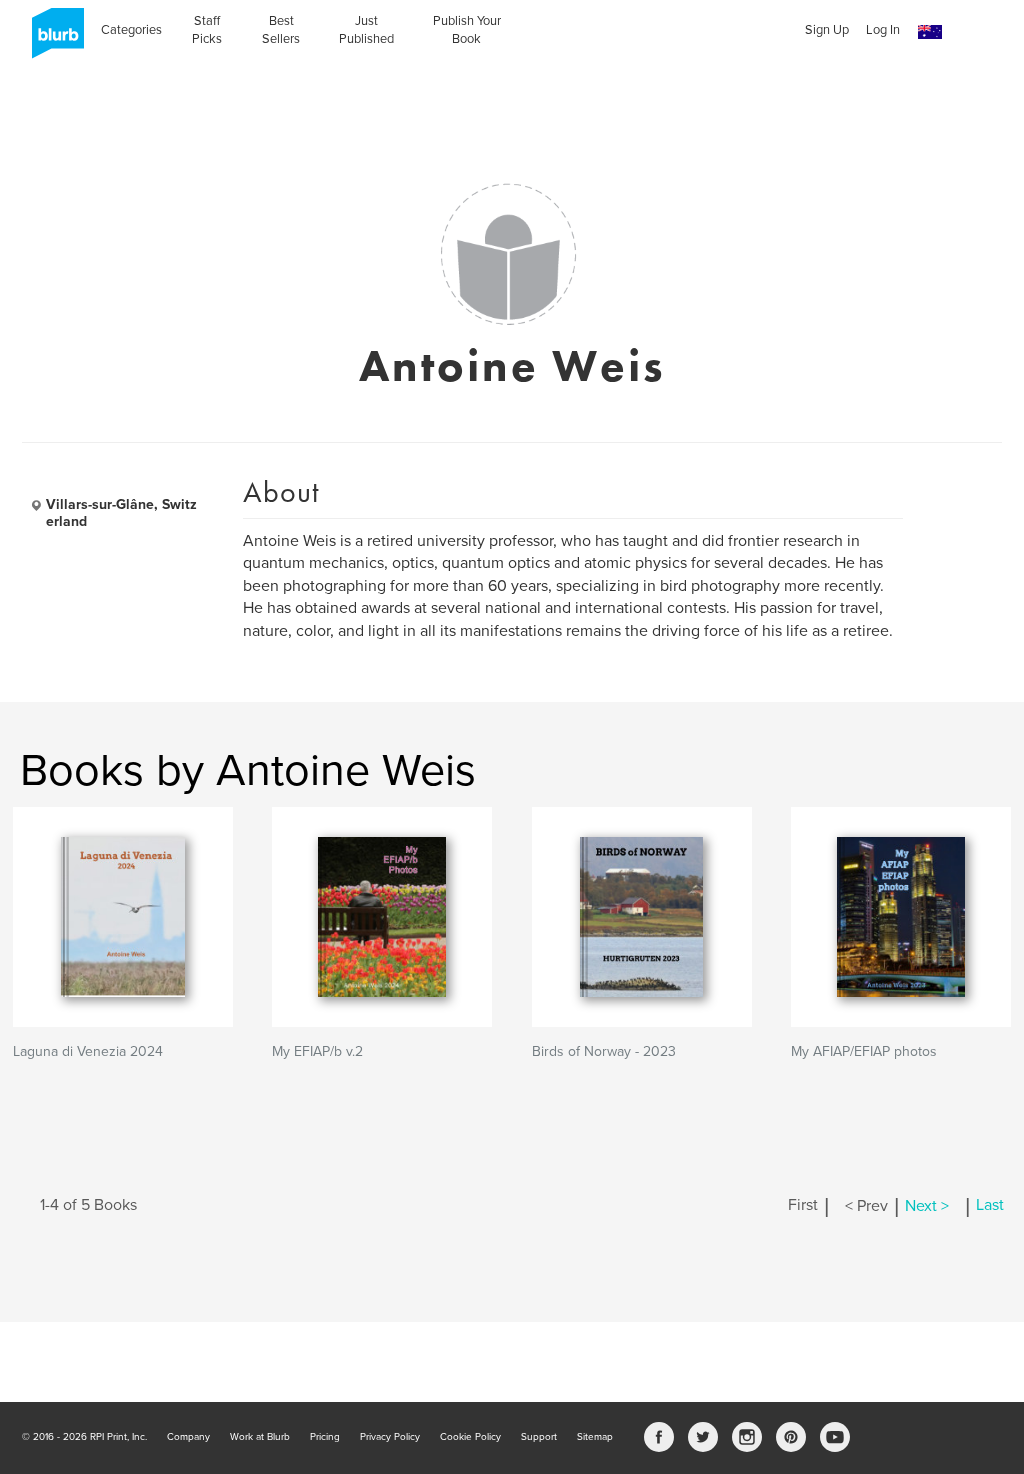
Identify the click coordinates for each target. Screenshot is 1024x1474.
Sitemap (595, 1437)
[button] (930, 32)
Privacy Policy (390, 1437)
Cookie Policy (470, 1437)
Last (990, 1206)
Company (188, 1437)
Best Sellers (281, 30)
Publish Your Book (467, 30)
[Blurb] (52, 40)
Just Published (366, 30)
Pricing (325, 1437)
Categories (131, 30)
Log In (883, 30)
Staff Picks (207, 30)
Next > (927, 1206)
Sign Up (827, 30)
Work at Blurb (260, 1437)
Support (539, 1437)
